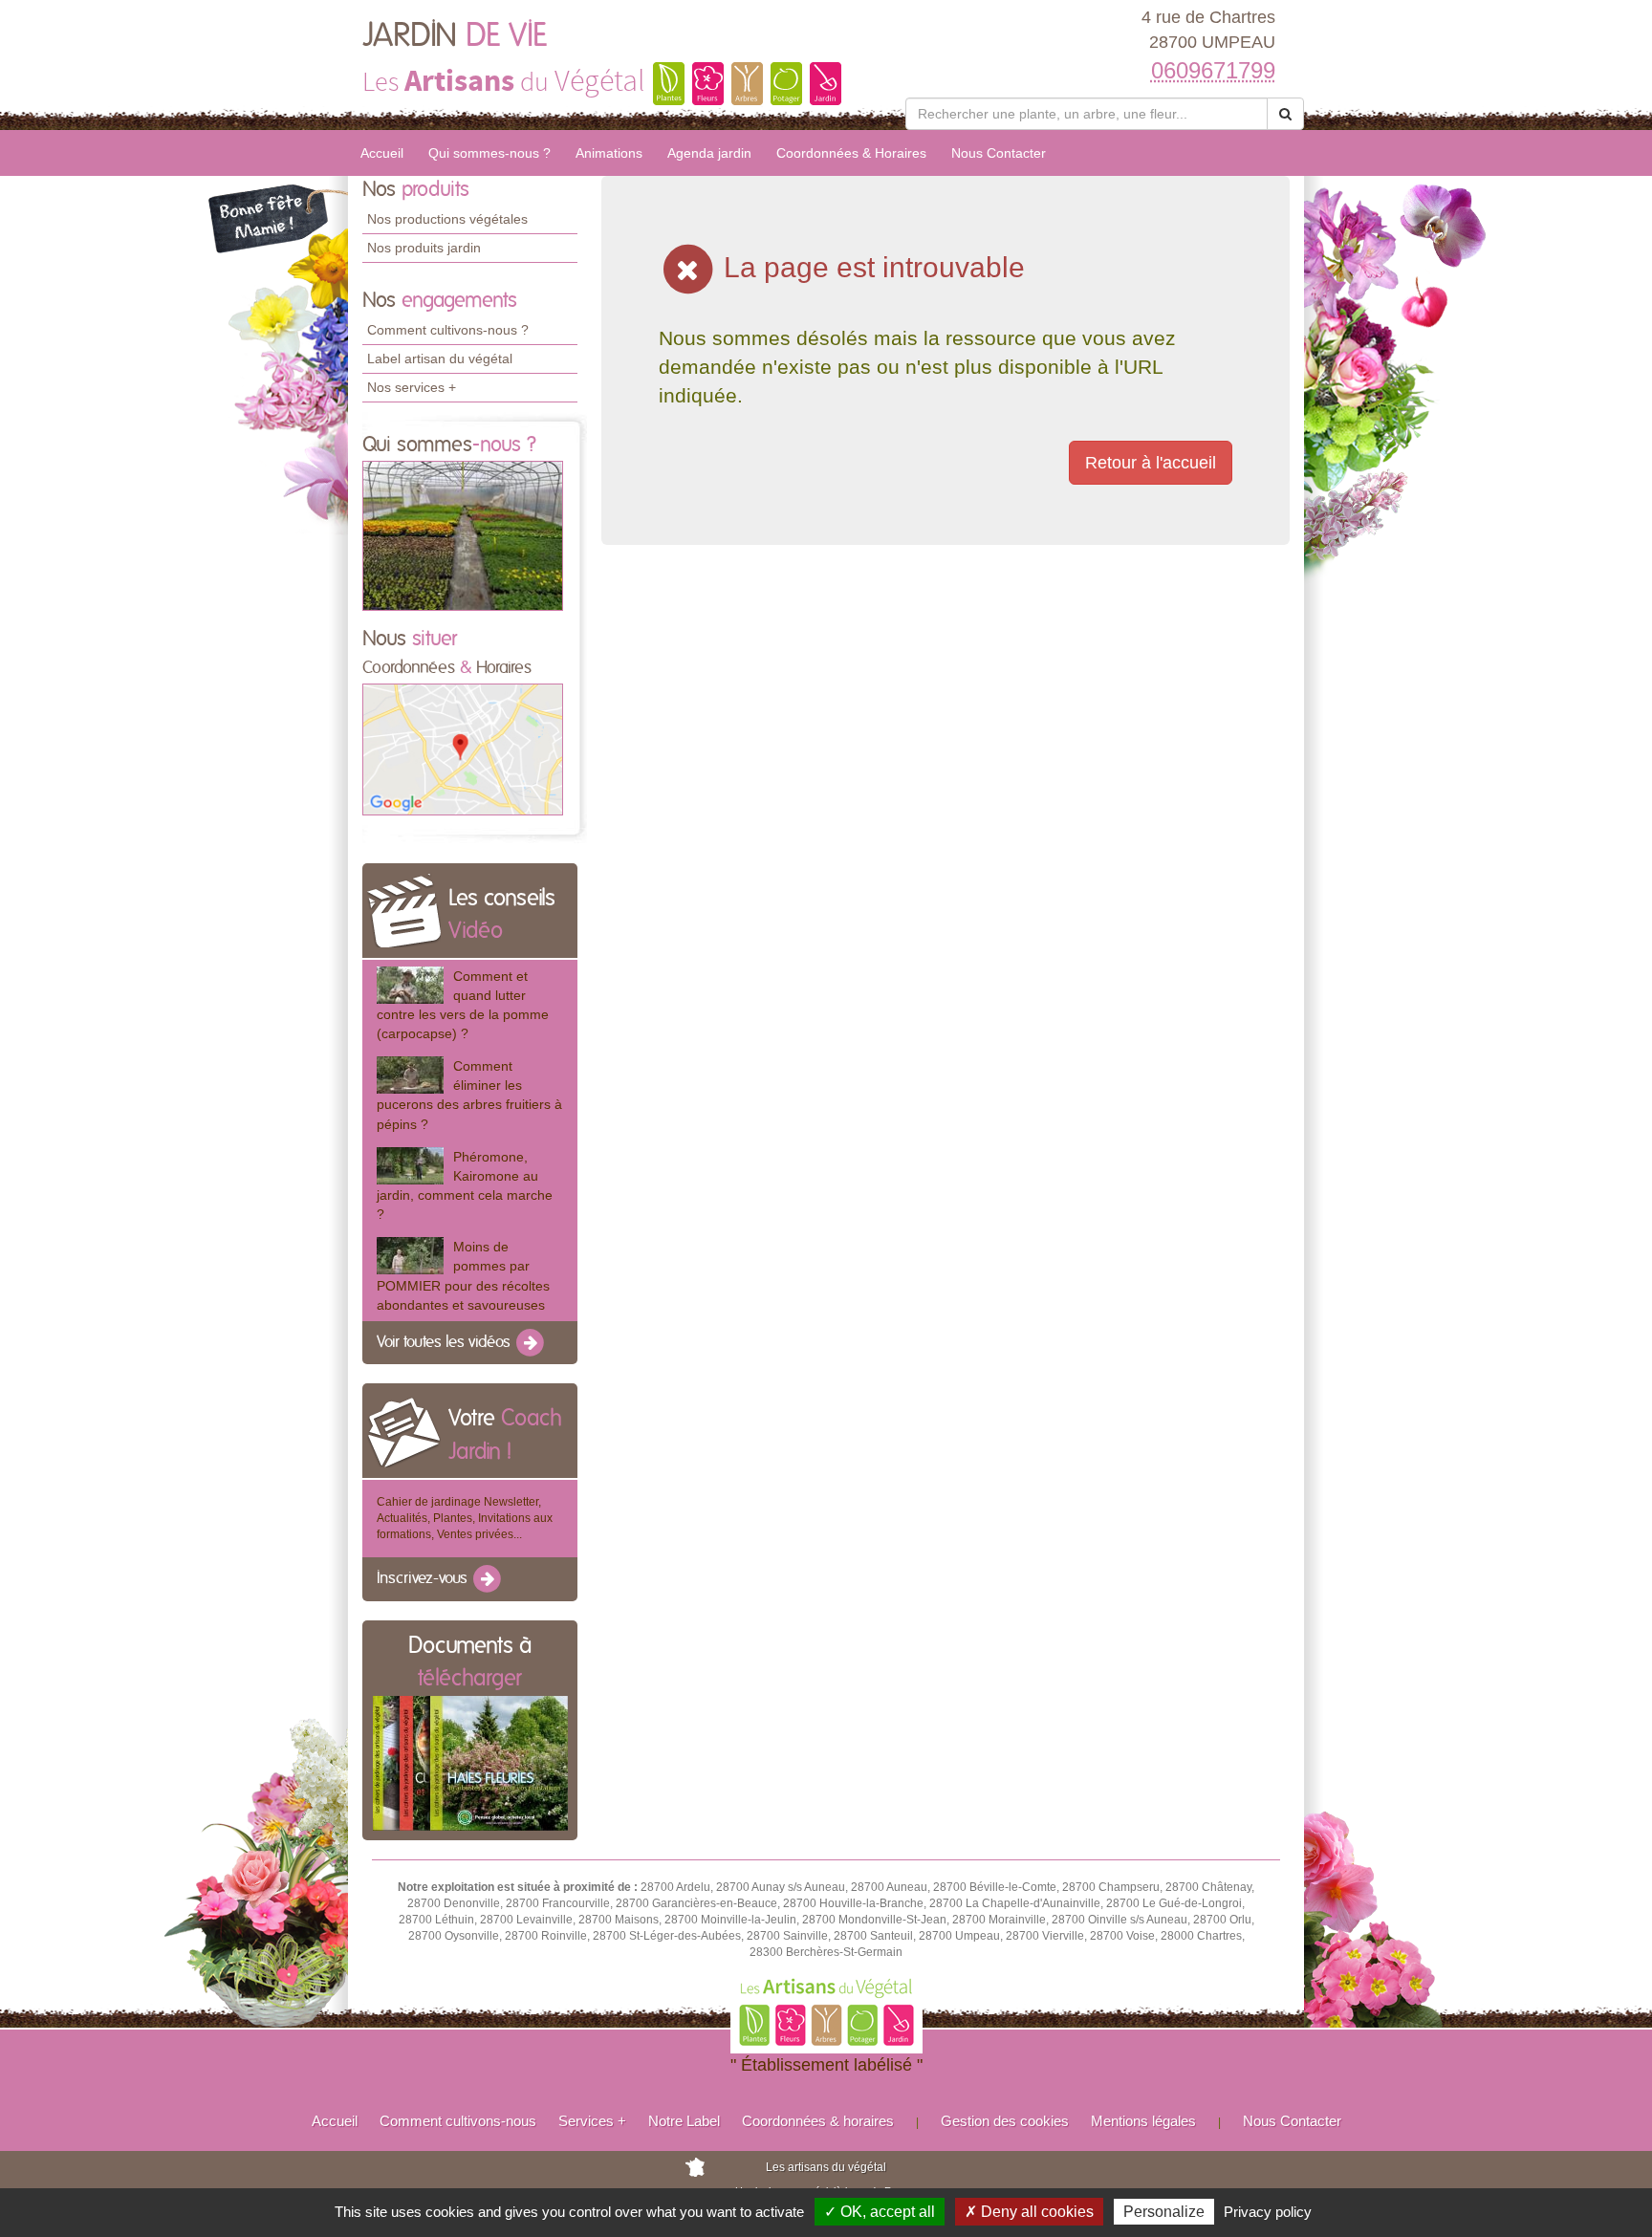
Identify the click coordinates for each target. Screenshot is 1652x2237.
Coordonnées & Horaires (851, 153)
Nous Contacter (999, 153)
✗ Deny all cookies (1029, 2212)
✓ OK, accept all (880, 2212)
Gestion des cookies (1005, 2121)
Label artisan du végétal (440, 358)
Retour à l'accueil (1151, 463)
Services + (592, 2121)
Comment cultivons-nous (458, 2121)
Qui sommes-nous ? (489, 153)
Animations (609, 153)
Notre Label (684, 2121)
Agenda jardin (709, 153)
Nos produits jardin (424, 248)
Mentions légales (1143, 2121)
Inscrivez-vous (424, 1579)
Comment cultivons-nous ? (448, 330)
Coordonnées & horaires (818, 2121)
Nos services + (412, 387)
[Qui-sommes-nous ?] (463, 534)
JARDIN (455, 36)
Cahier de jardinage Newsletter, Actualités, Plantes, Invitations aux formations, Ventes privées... (465, 1518)
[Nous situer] (463, 749)
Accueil (382, 153)
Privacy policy (1268, 2212)
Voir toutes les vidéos (446, 1342)
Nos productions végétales (447, 219)
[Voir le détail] (410, 985)
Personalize (1164, 2212)
